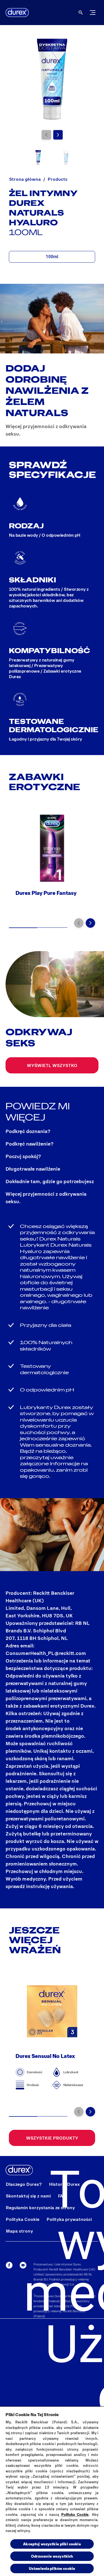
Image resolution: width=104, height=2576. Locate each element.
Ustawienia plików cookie (52, 2568)
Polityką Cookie (75, 2514)
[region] (52, 2491)
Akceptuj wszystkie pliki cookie (52, 2544)
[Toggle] (93, 13)
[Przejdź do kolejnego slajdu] (58, 135)
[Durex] (17, 13)
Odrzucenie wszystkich (52, 2556)
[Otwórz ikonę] (81, 13)
